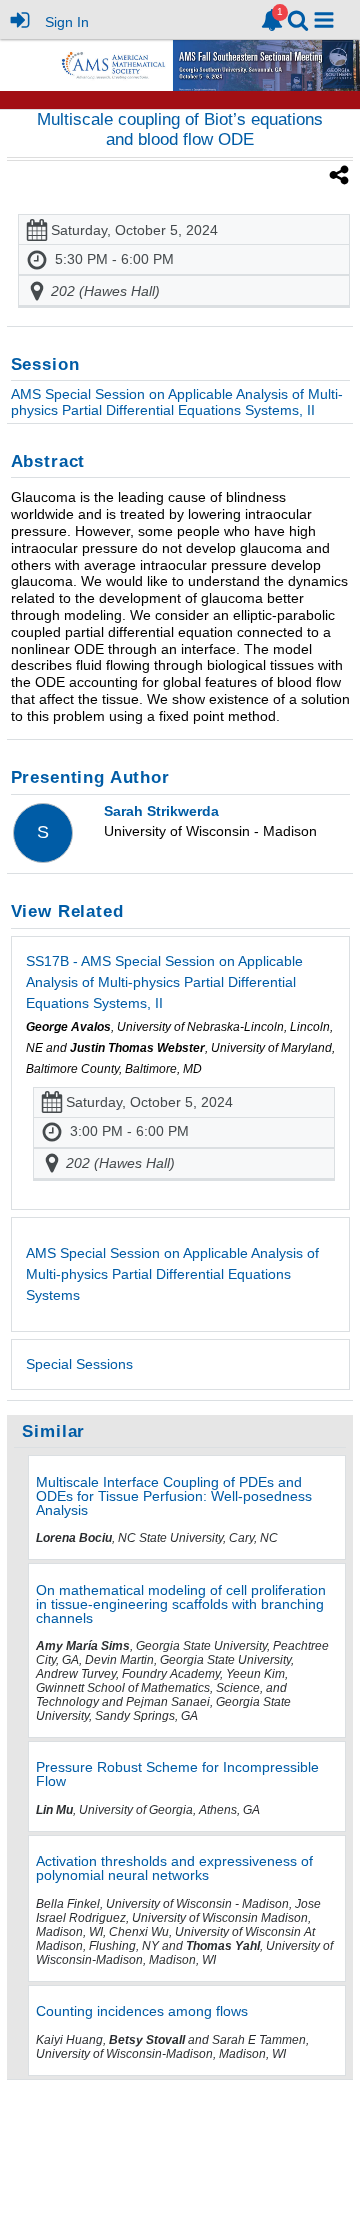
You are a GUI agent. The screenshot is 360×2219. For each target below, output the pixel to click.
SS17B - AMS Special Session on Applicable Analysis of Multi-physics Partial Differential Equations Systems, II (164, 982)
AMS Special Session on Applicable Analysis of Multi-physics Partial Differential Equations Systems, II (177, 402)
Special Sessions (79, 1364)
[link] (272, 20)
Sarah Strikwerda (161, 811)
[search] (298, 18)
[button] (324, 20)
